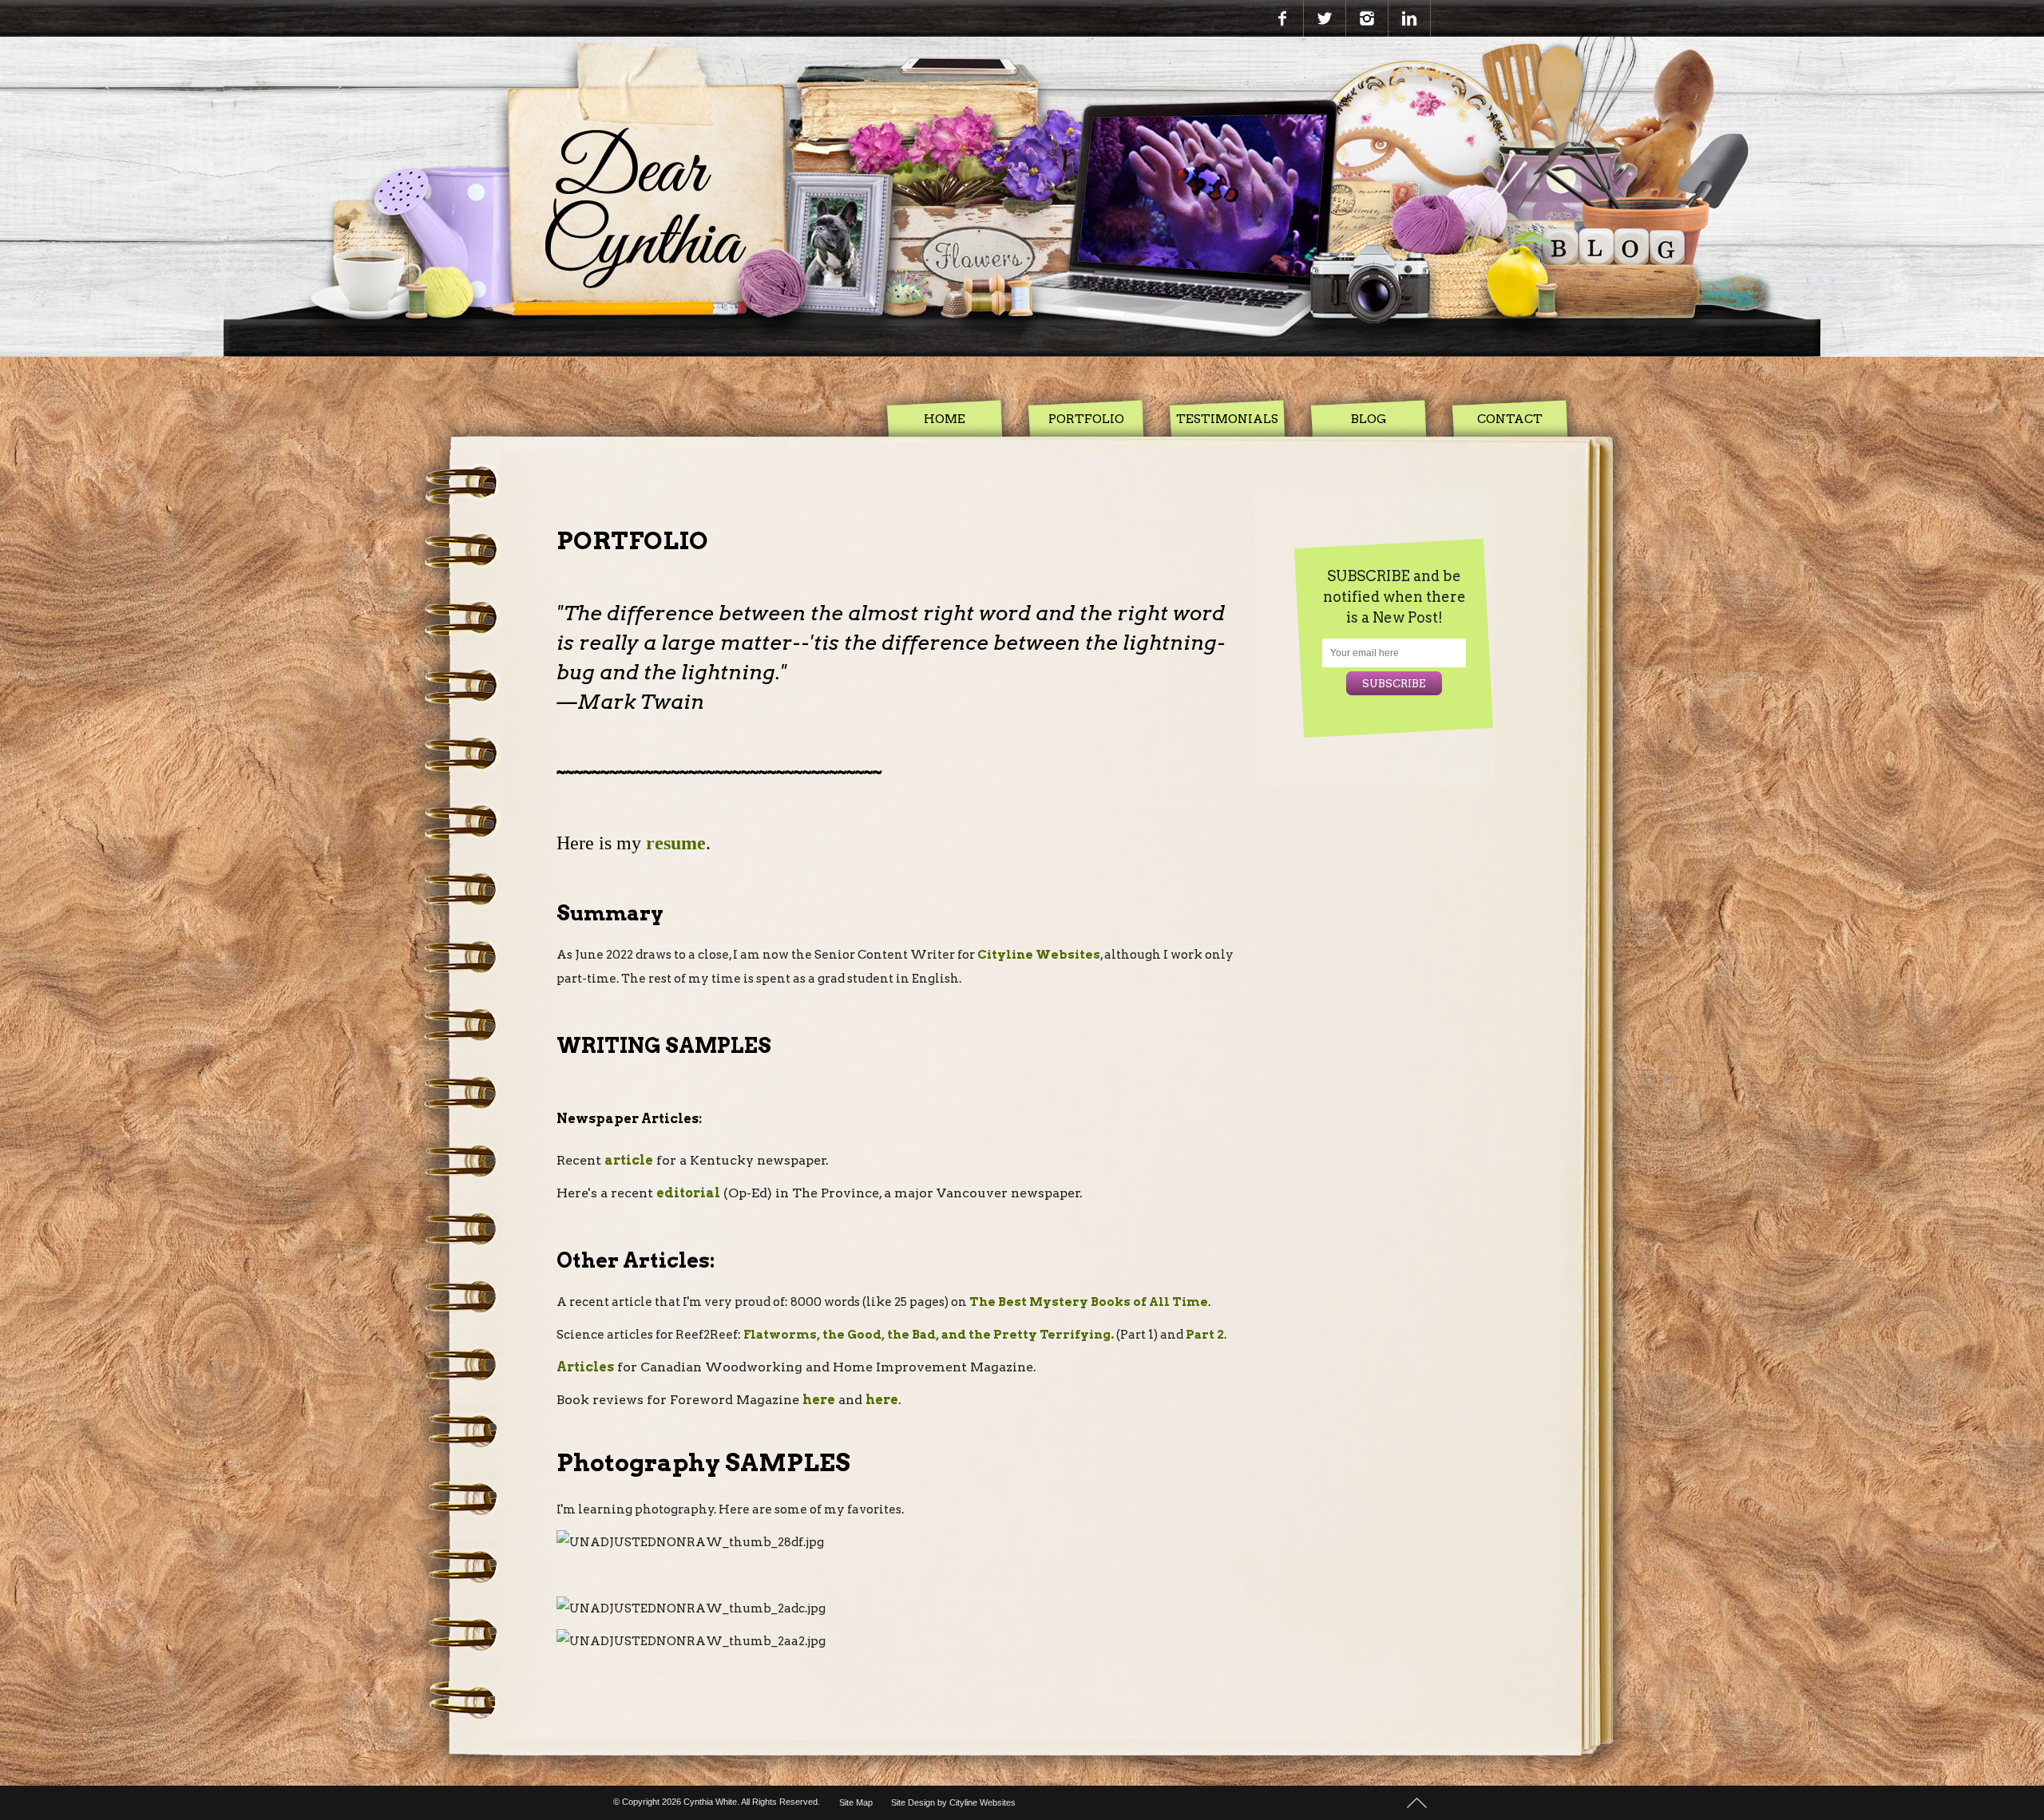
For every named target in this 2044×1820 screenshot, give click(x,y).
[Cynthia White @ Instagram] (1367, 18)
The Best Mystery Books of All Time (1089, 1302)
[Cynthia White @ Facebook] (1283, 18)
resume (676, 843)
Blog (1369, 419)
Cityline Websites (1039, 955)
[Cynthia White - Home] (1022, 197)
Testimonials (1227, 419)
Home (945, 419)
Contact (1510, 419)
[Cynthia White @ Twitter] (1325, 18)
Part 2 (1204, 1335)
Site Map (856, 1802)
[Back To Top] (1417, 1802)
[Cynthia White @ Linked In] (1410, 18)
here (819, 1400)
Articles (585, 1367)
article (629, 1160)
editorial (688, 1193)
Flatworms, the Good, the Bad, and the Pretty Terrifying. (929, 1335)
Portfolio (1086, 419)
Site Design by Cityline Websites (953, 1802)
